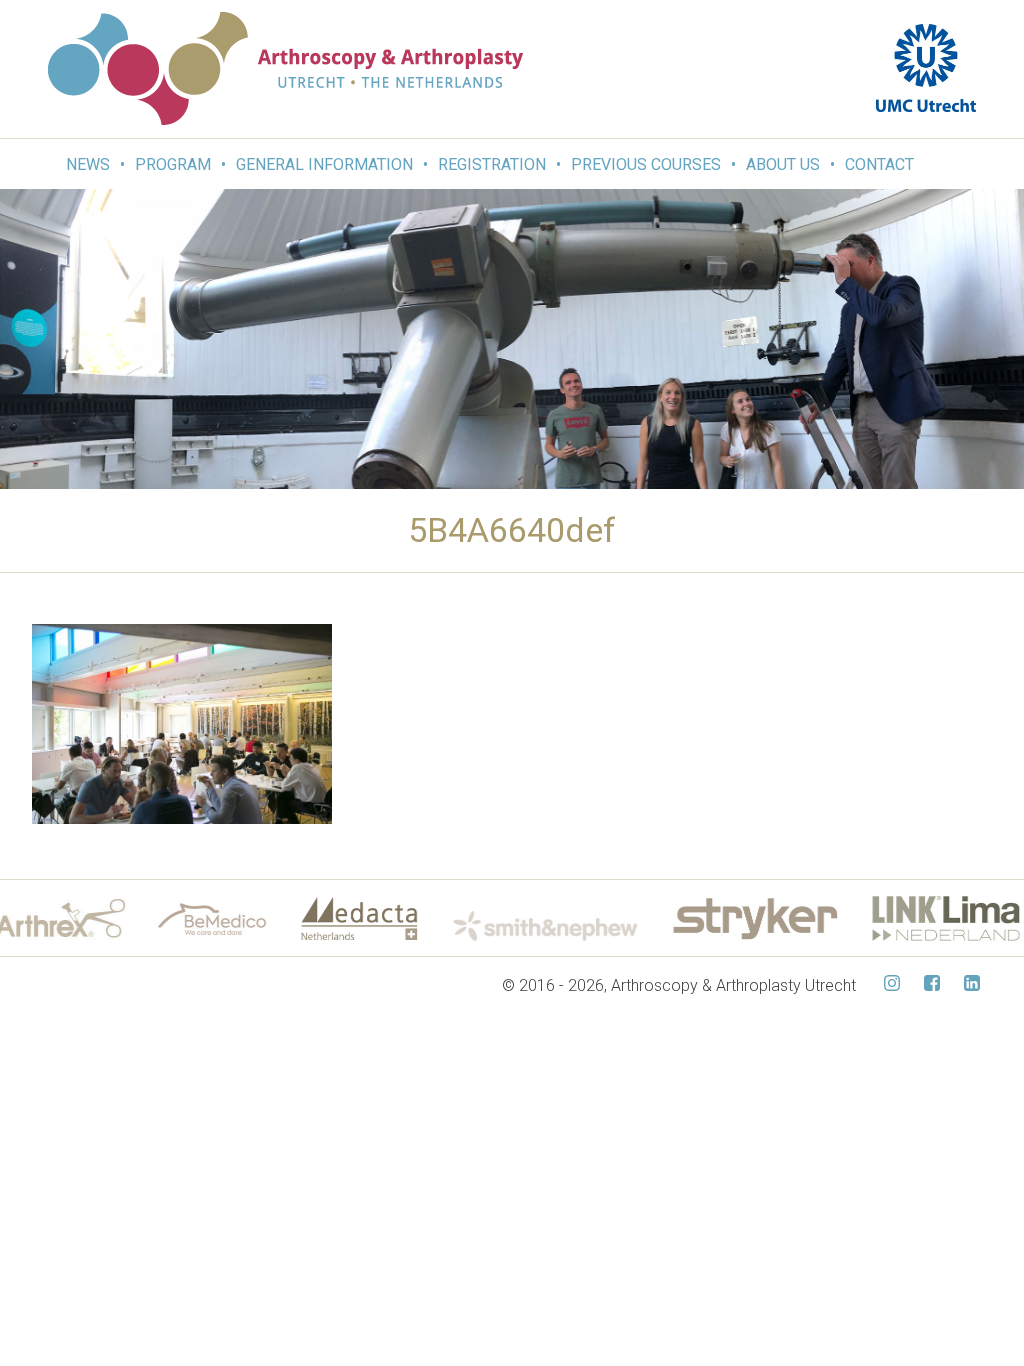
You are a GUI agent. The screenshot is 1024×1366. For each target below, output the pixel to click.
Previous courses (646, 164)
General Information (324, 164)
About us (783, 164)
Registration (492, 164)
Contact (879, 164)
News (88, 164)
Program (173, 164)
